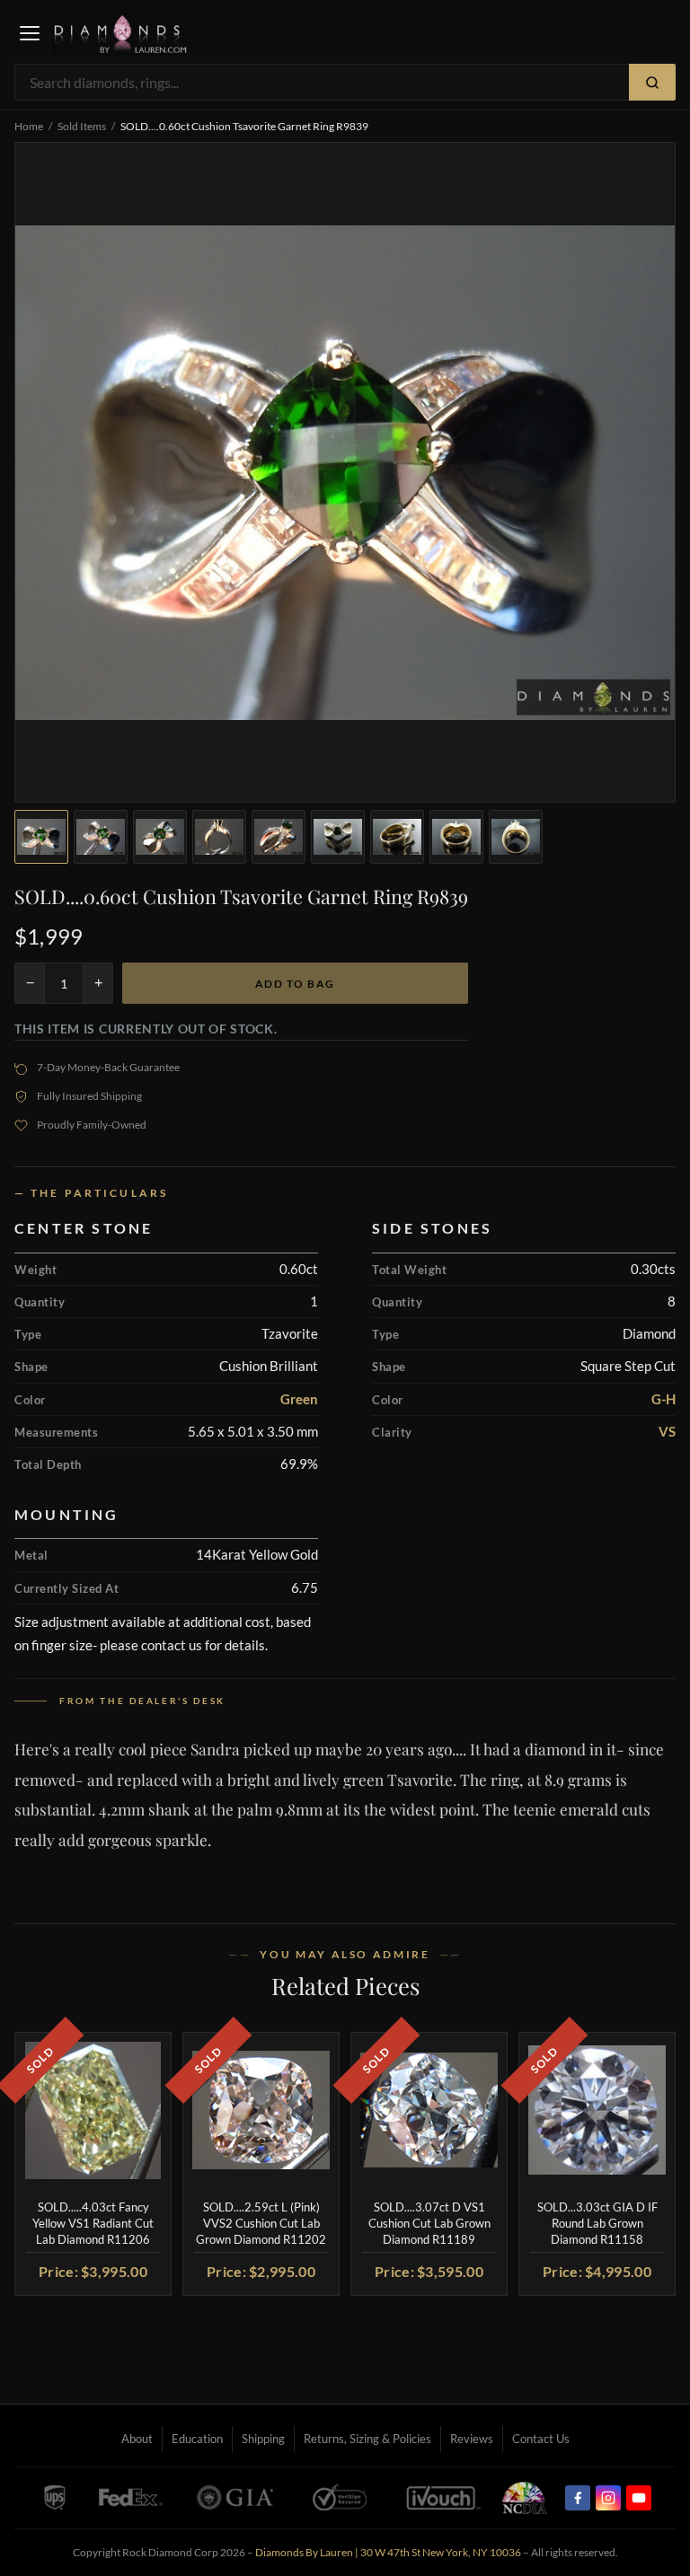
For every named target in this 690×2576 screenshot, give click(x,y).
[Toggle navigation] (30, 33)
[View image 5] (279, 837)
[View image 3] (160, 837)
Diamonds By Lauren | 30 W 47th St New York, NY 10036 (388, 2552)
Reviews (472, 2439)
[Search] (652, 82)
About (137, 2439)
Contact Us (541, 2439)
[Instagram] (608, 2498)
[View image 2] (101, 837)
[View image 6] (338, 837)
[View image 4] (219, 837)
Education (197, 2439)
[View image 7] (397, 837)
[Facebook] (578, 2498)
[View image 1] (41, 837)
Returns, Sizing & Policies (367, 2439)
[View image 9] (516, 837)
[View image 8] (456, 837)
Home (29, 126)
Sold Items (82, 126)
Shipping (263, 2439)
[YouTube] (639, 2498)
